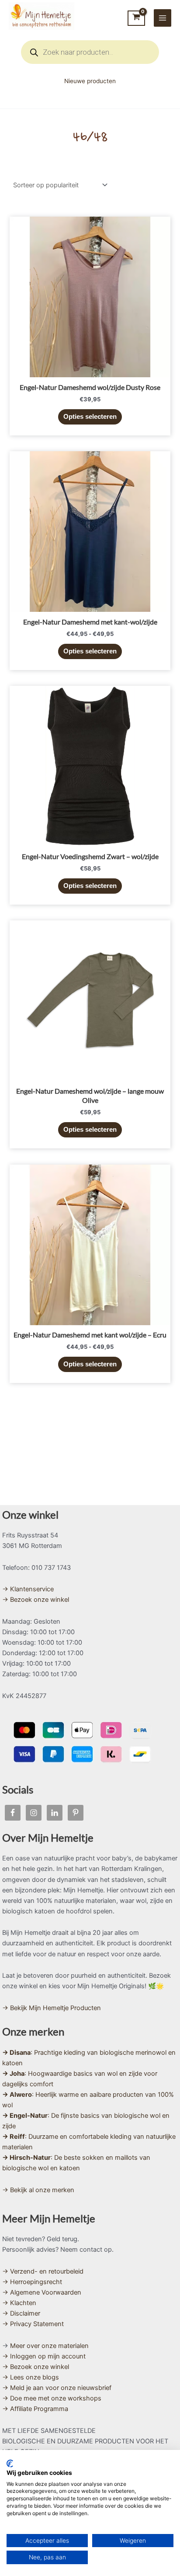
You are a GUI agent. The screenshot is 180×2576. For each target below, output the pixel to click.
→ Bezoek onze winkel (36, 1600)
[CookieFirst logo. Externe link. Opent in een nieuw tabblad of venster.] (10, 2464)
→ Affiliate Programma (35, 2409)
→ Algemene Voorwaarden (42, 2292)
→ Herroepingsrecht (32, 2282)
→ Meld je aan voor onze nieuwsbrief (57, 2388)
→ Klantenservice (28, 1589)
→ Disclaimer (21, 2313)
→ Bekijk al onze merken (38, 2190)
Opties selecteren (90, 417)
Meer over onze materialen (49, 2346)
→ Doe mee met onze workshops (52, 2398)
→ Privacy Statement (33, 2324)
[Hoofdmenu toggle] (163, 18)
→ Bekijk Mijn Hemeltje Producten (52, 2008)
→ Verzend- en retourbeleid (43, 2271)
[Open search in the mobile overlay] (90, 52)
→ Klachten (19, 2303)
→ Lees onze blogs (31, 2377)
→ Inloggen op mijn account (44, 2356)
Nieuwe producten (90, 81)
